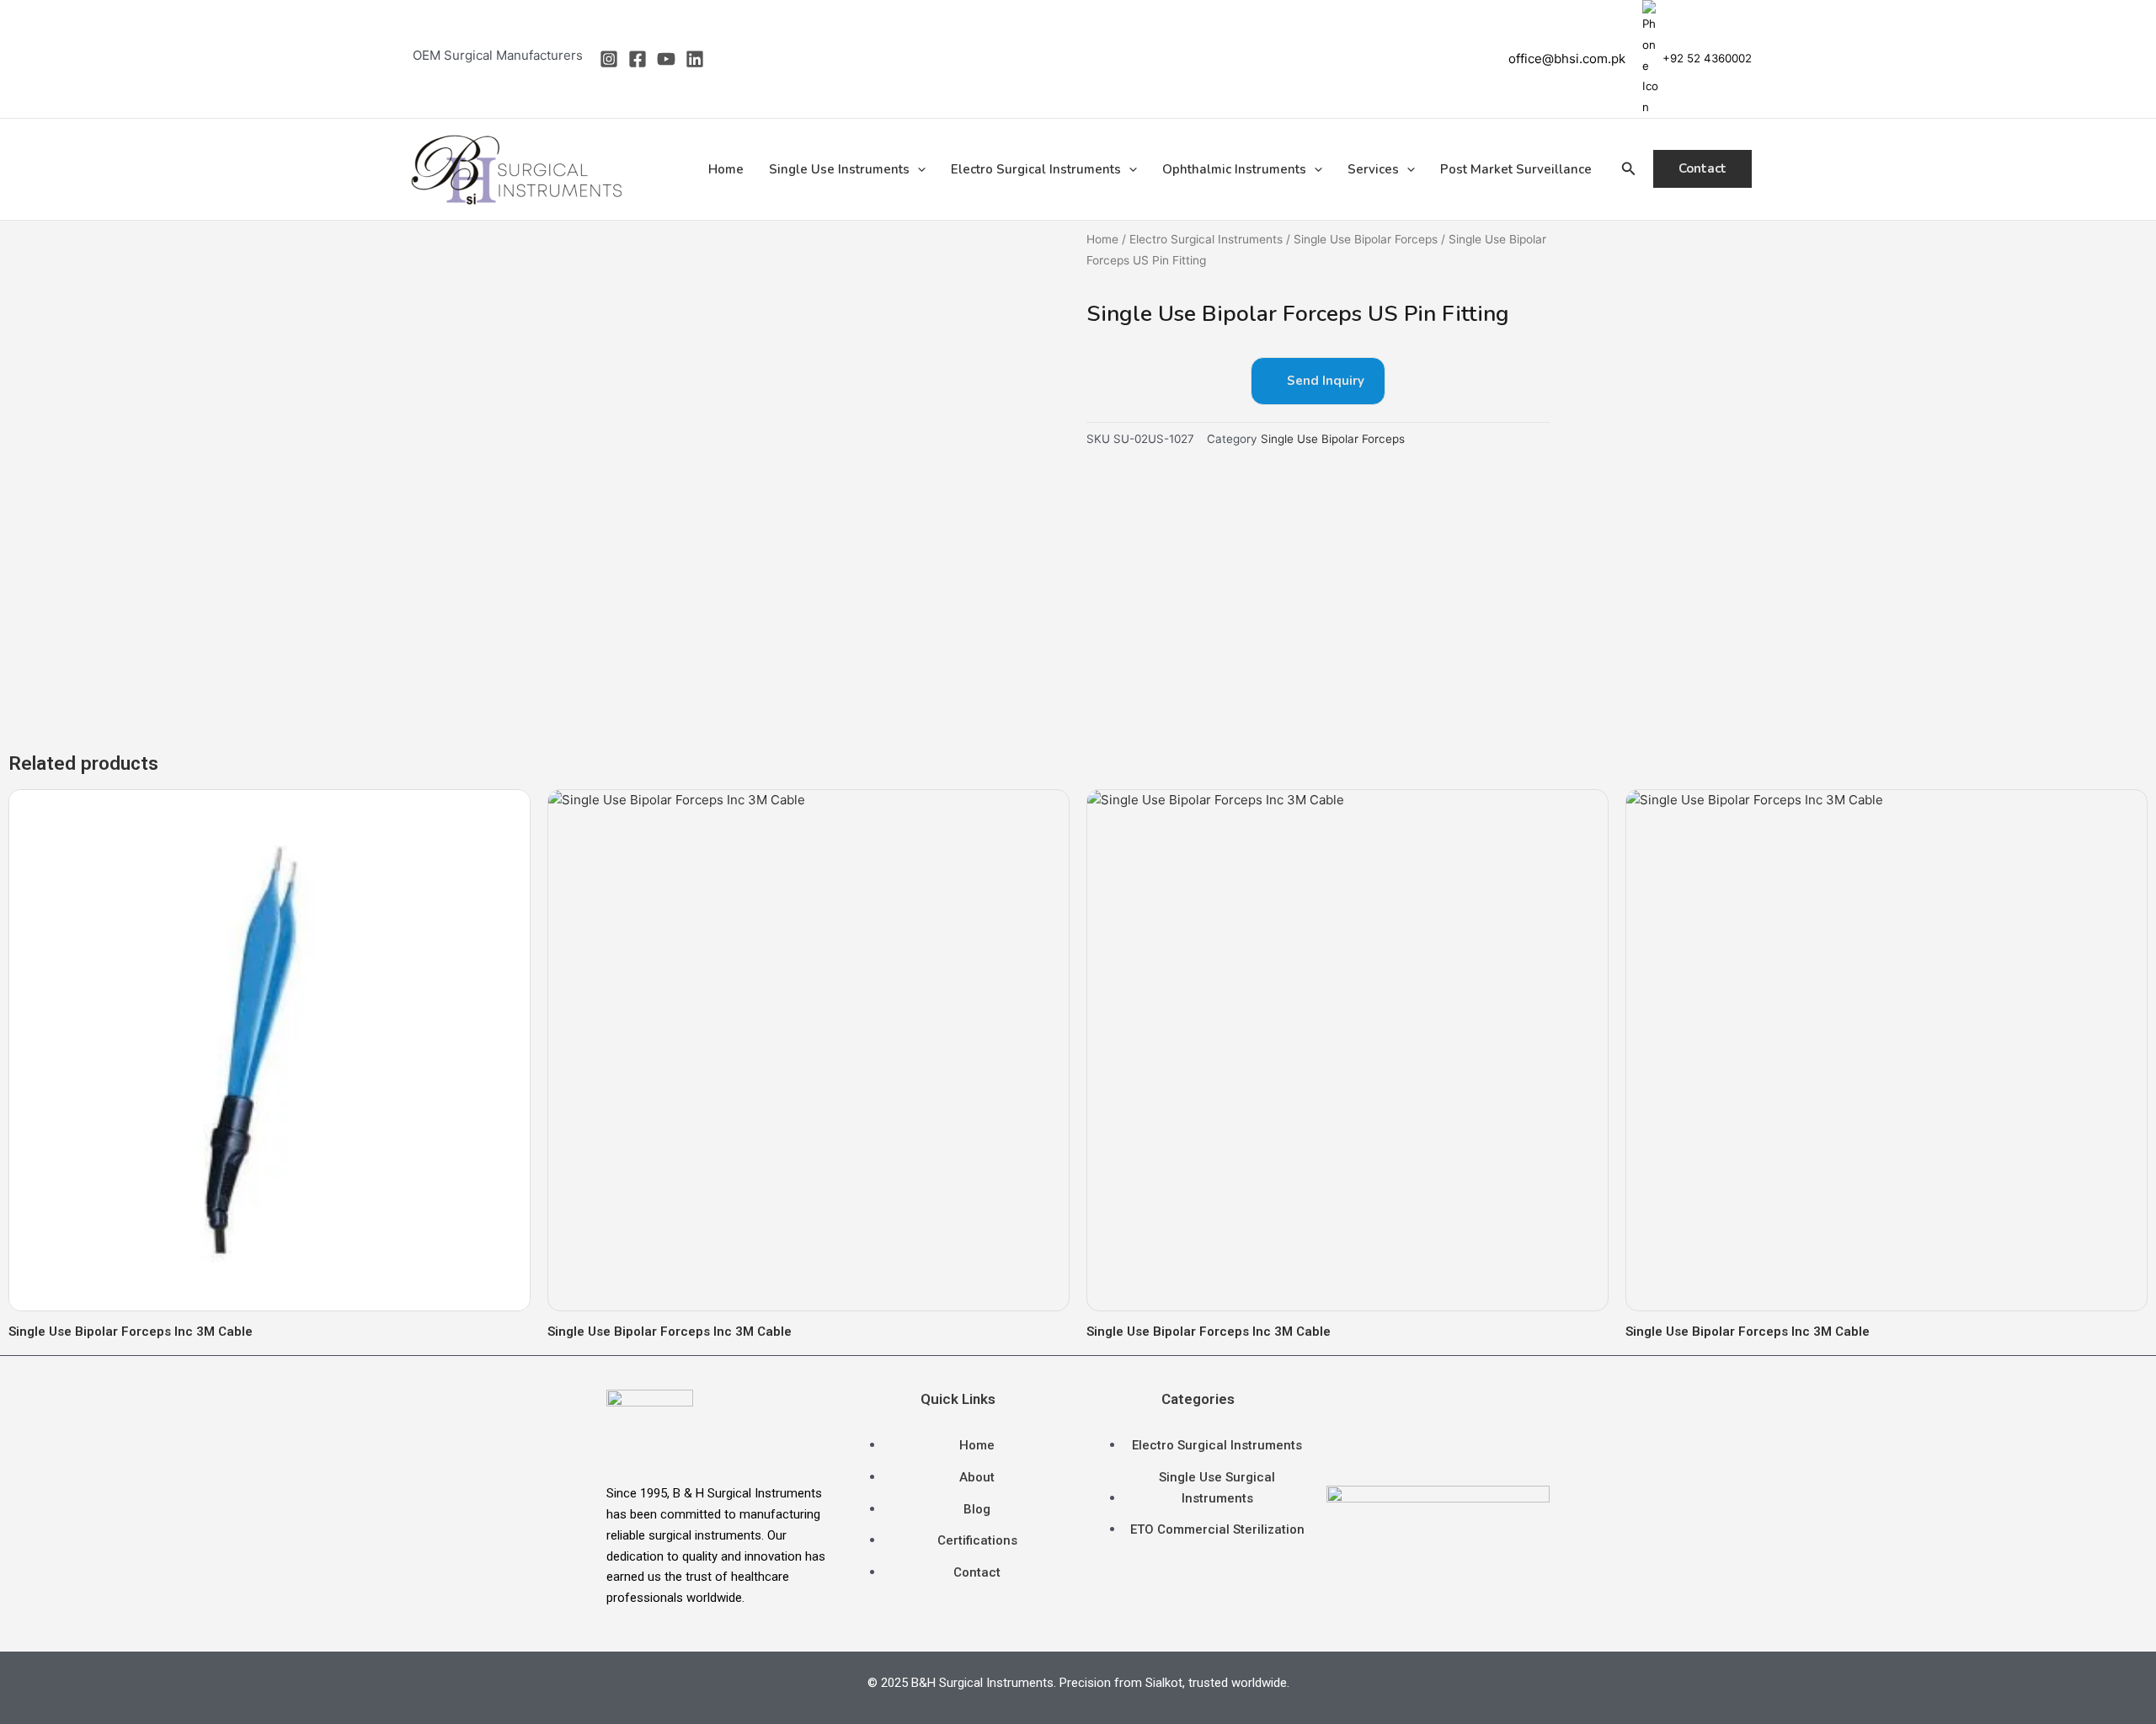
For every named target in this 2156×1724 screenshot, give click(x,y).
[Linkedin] (695, 59)
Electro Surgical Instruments (1036, 169)
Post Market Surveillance (1516, 169)
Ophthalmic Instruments (1234, 169)
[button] (918, 169)
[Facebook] (638, 59)
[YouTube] (666, 59)
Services (1373, 169)
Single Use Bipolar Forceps (1366, 239)
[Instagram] (609, 59)
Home (726, 169)
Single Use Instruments (839, 169)
